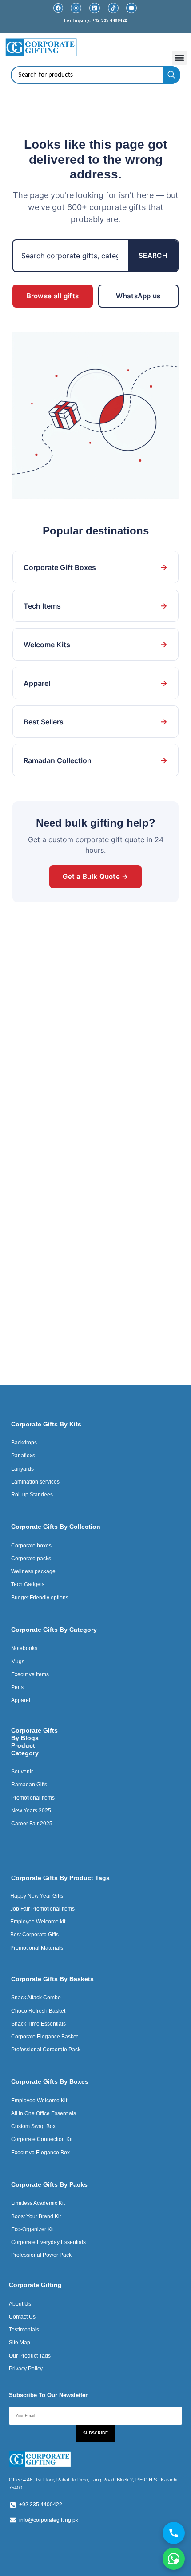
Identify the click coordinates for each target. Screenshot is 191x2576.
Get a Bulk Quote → (95, 876)
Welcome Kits (95, 644)
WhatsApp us (138, 296)
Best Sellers (95, 722)
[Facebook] (58, 8)
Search (153, 255)
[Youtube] (131, 8)
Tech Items (95, 606)
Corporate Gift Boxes (95, 567)
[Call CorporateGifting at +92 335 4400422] (174, 2533)
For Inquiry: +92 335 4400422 (96, 20)
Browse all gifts (53, 296)
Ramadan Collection (95, 760)
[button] (179, 58)
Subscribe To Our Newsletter (48, 2395)
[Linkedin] (95, 8)
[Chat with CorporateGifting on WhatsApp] (174, 2559)
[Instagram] (76, 8)
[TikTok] (113, 8)
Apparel (95, 683)
